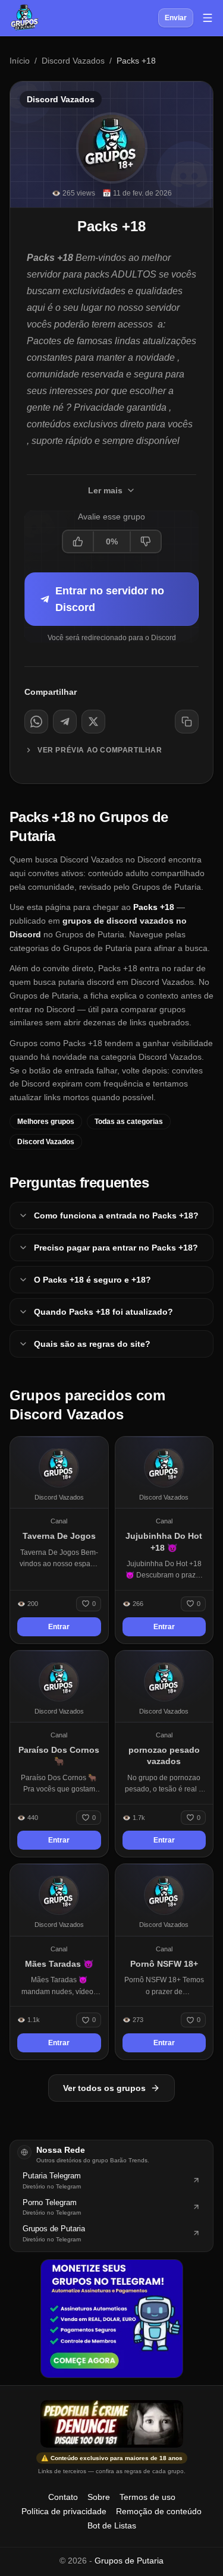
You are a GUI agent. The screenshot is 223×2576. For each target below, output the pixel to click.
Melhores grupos (46, 1122)
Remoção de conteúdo (159, 2511)
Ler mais (105, 490)
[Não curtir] (145, 541)
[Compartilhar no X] (93, 722)
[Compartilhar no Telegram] (65, 722)
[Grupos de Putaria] (24, 18)
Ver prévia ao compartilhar (100, 750)
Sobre (99, 2497)
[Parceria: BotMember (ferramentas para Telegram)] (112, 2319)
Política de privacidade (64, 2511)
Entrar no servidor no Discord (110, 599)
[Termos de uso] (112, 2424)
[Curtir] (78, 541)
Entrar (59, 1627)
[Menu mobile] (208, 18)
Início (20, 61)
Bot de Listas (112, 2525)
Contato (63, 2497)
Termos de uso (147, 2497)
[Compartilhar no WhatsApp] (36, 722)
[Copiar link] (187, 722)
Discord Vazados (73, 61)
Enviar (176, 18)
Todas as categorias (129, 1122)
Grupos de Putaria (129, 2561)
